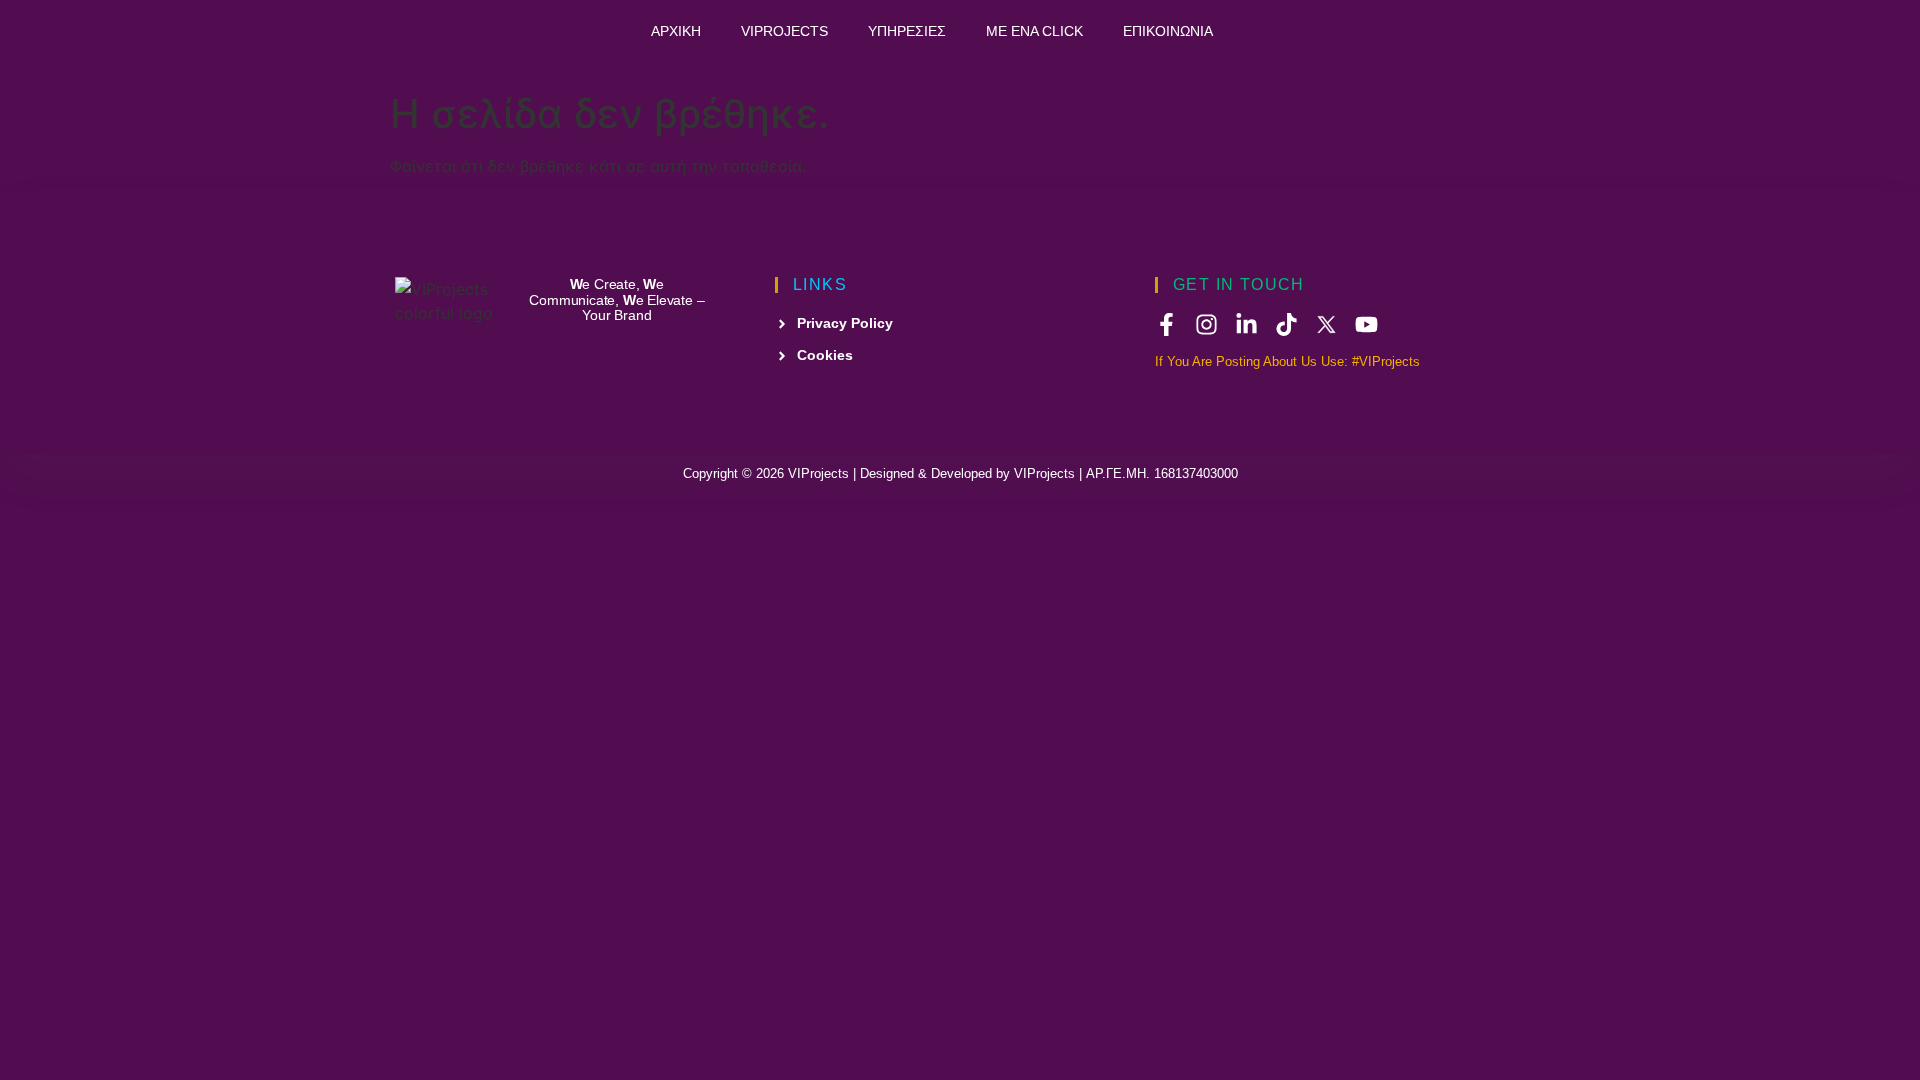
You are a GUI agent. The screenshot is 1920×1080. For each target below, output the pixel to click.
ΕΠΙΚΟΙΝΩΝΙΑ (1168, 31)
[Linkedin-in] (1246, 324)
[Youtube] (1366, 324)
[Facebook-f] (1166, 324)
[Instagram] (1206, 324)
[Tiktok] (1286, 324)
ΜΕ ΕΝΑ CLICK (1034, 31)
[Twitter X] (1326, 324)
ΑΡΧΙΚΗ (676, 31)
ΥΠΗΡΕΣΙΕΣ (907, 31)
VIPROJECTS (784, 31)
